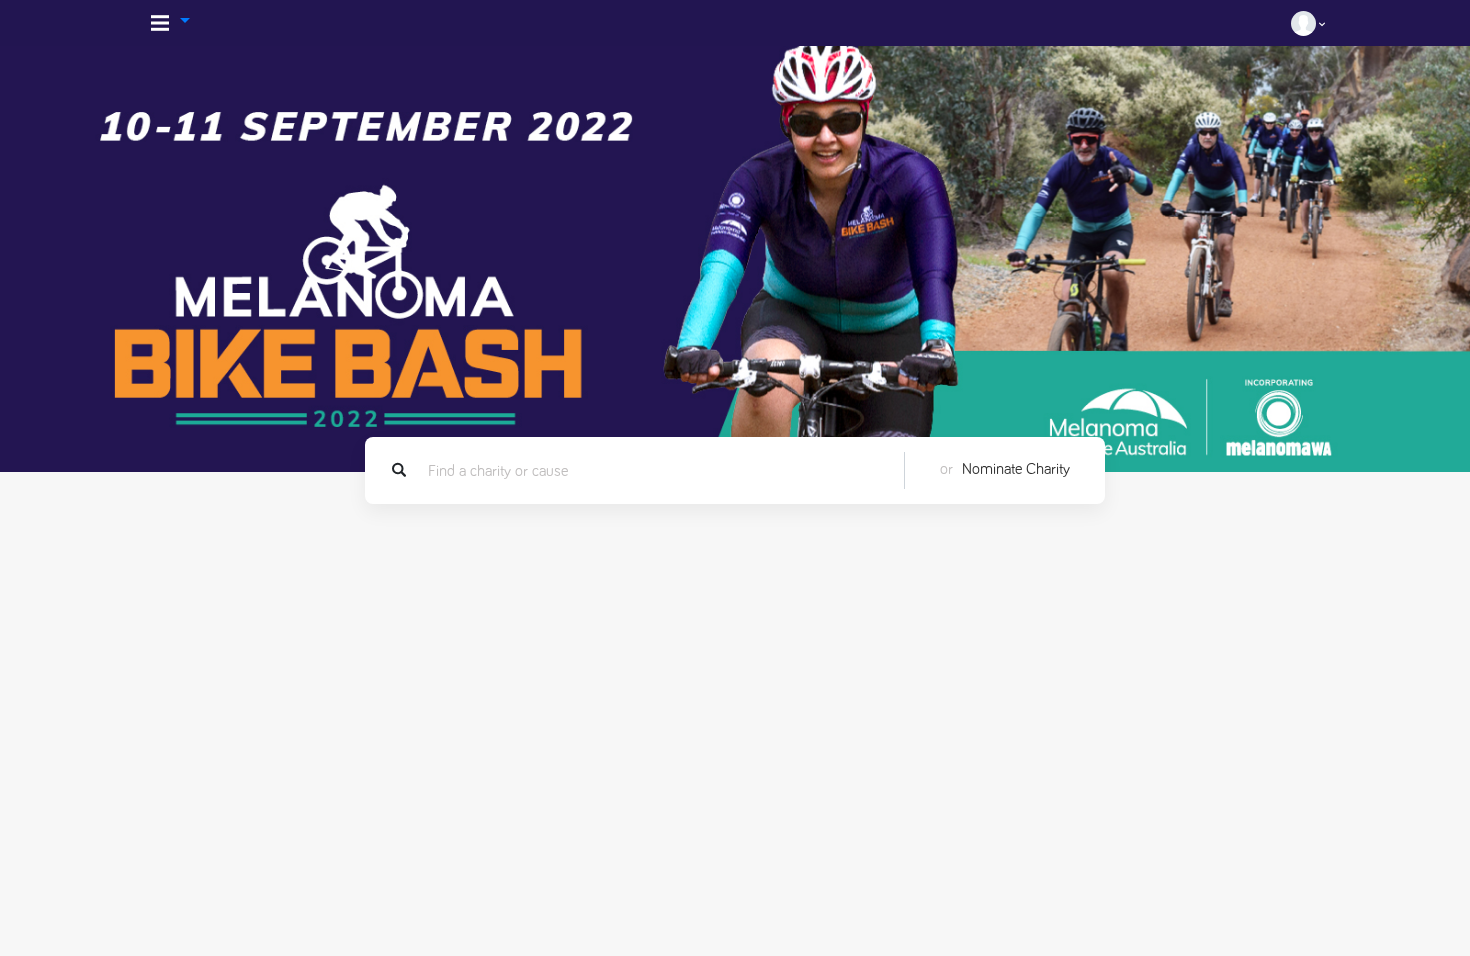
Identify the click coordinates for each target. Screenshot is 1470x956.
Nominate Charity (1016, 469)
